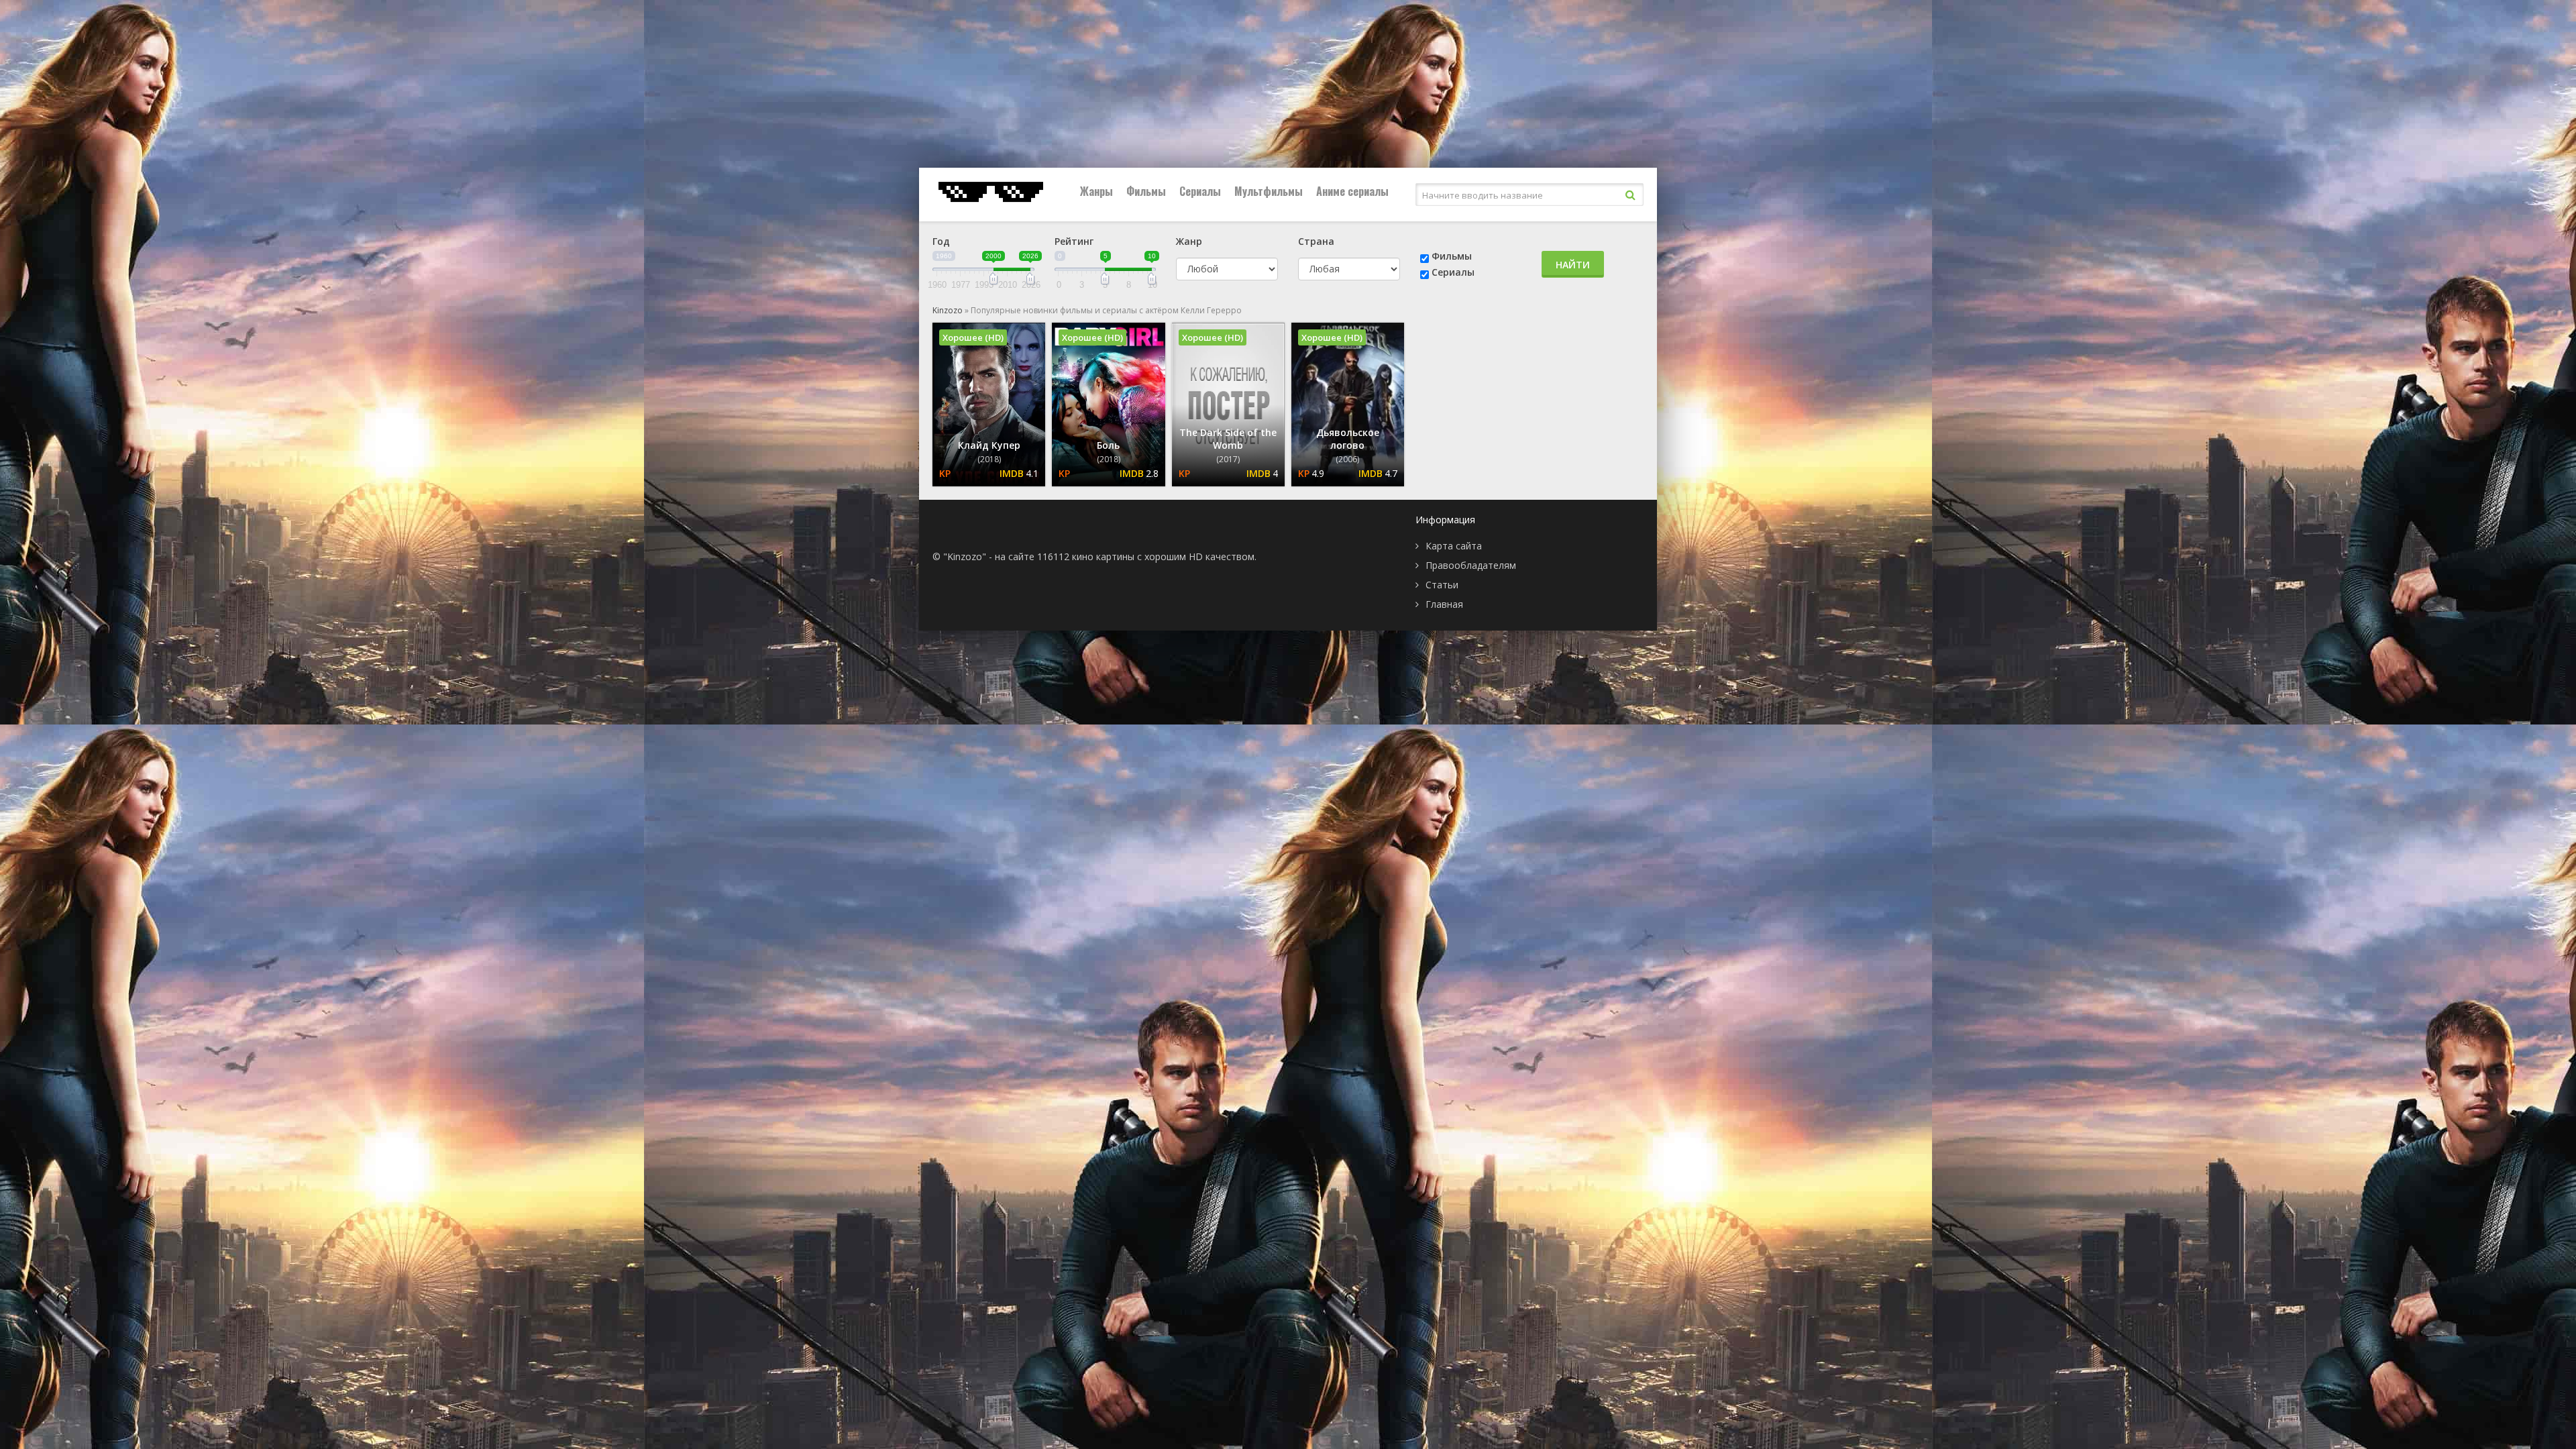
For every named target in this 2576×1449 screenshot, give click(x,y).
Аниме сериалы (1352, 191)
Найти (1573, 265)
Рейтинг (1074, 241)
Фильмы (1146, 191)
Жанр (1189, 241)
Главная (1444, 604)
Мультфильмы (1269, 191)
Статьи (1442, 585)
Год (941, 241)
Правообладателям (1471, 565)
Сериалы (1200, 191)
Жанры (1096, 191)
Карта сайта (1454, 546)
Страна (1316, 241)
